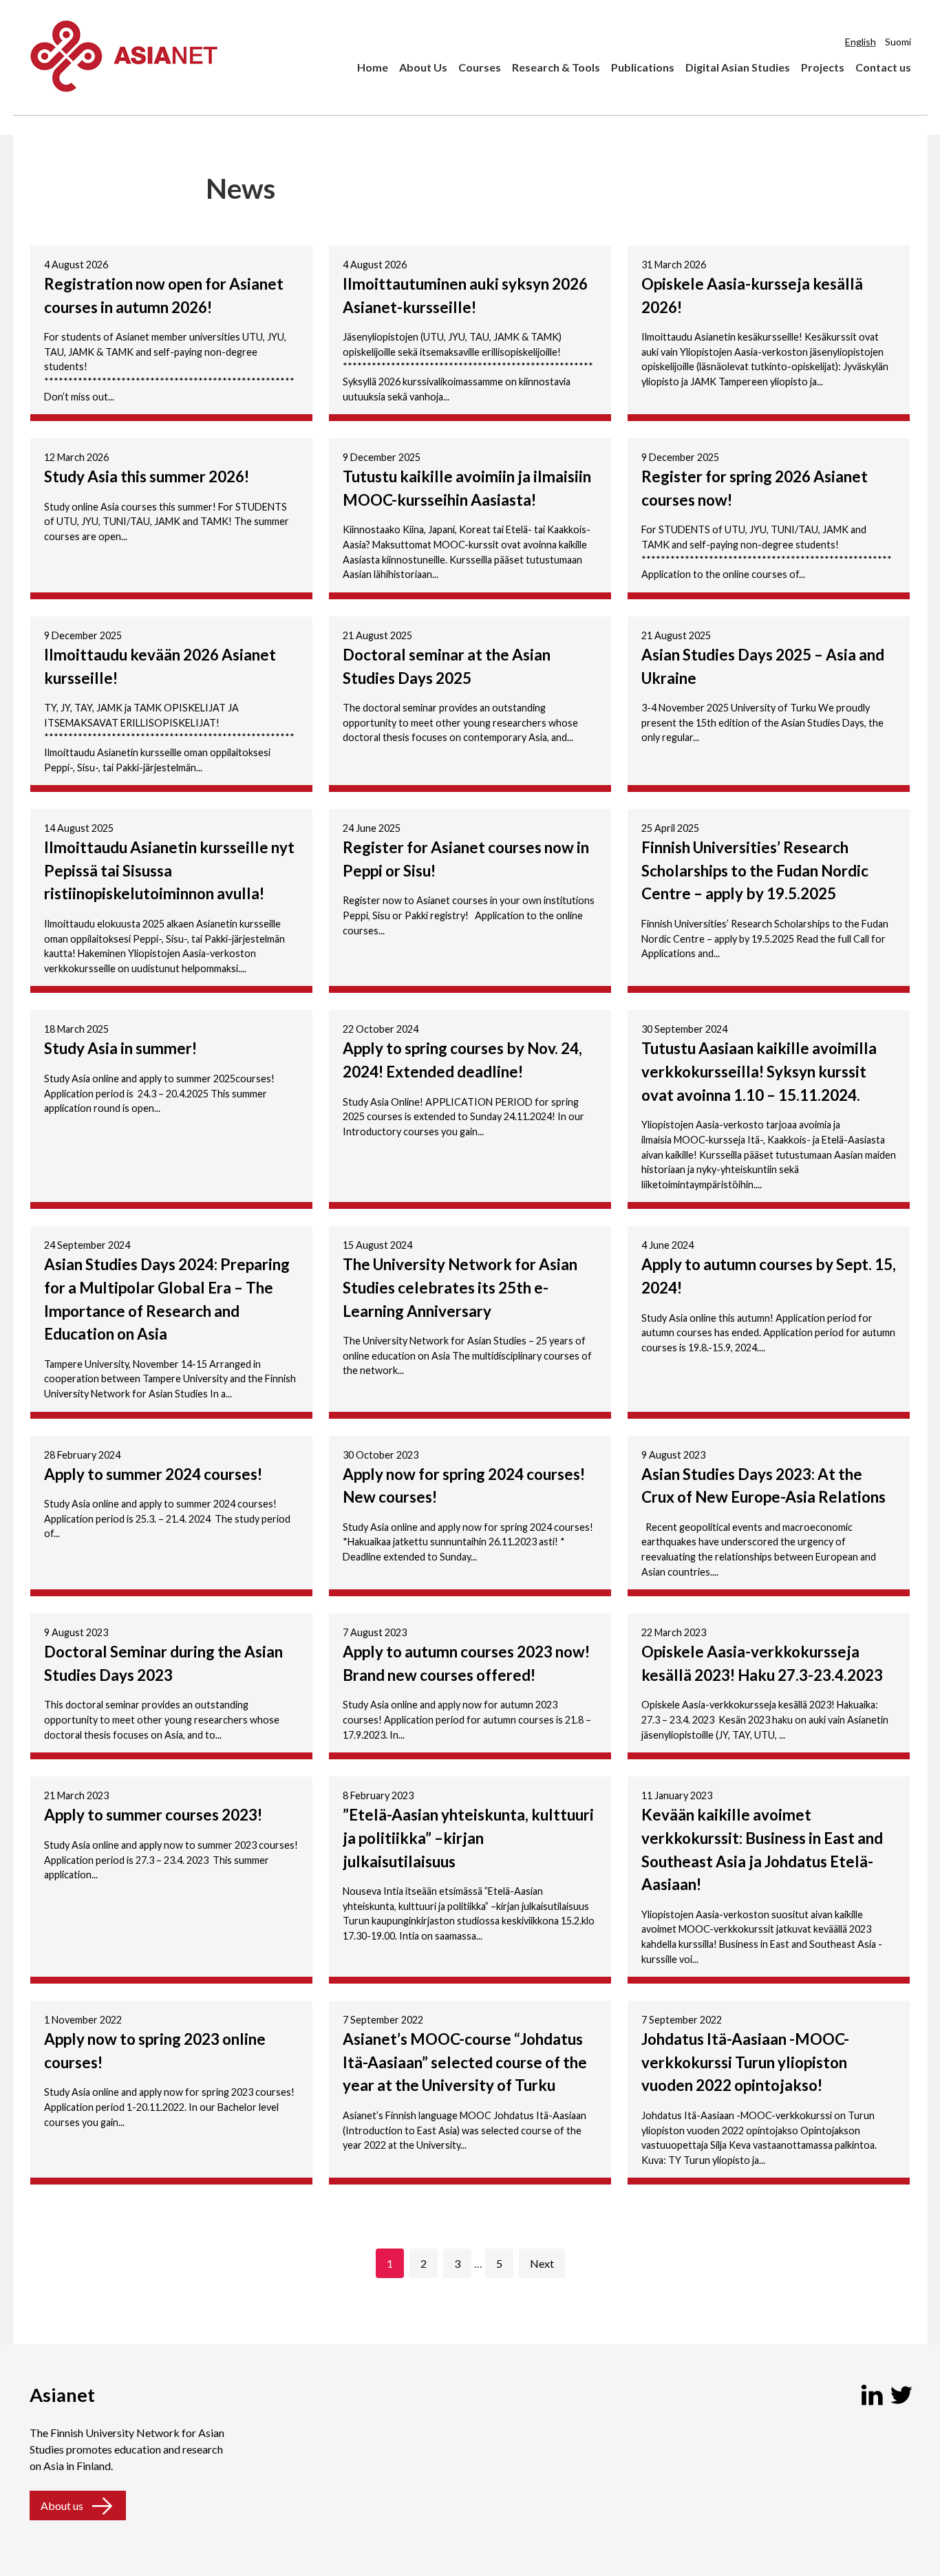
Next (542, 2263)
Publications (643, 67)
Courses (480, 67)
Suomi (898, 42)
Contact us (883, 67)
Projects (823, 67)
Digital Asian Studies (738, 67)
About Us (423, 67)
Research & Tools (556, 67)
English (861, 42)
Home (373, 67)
